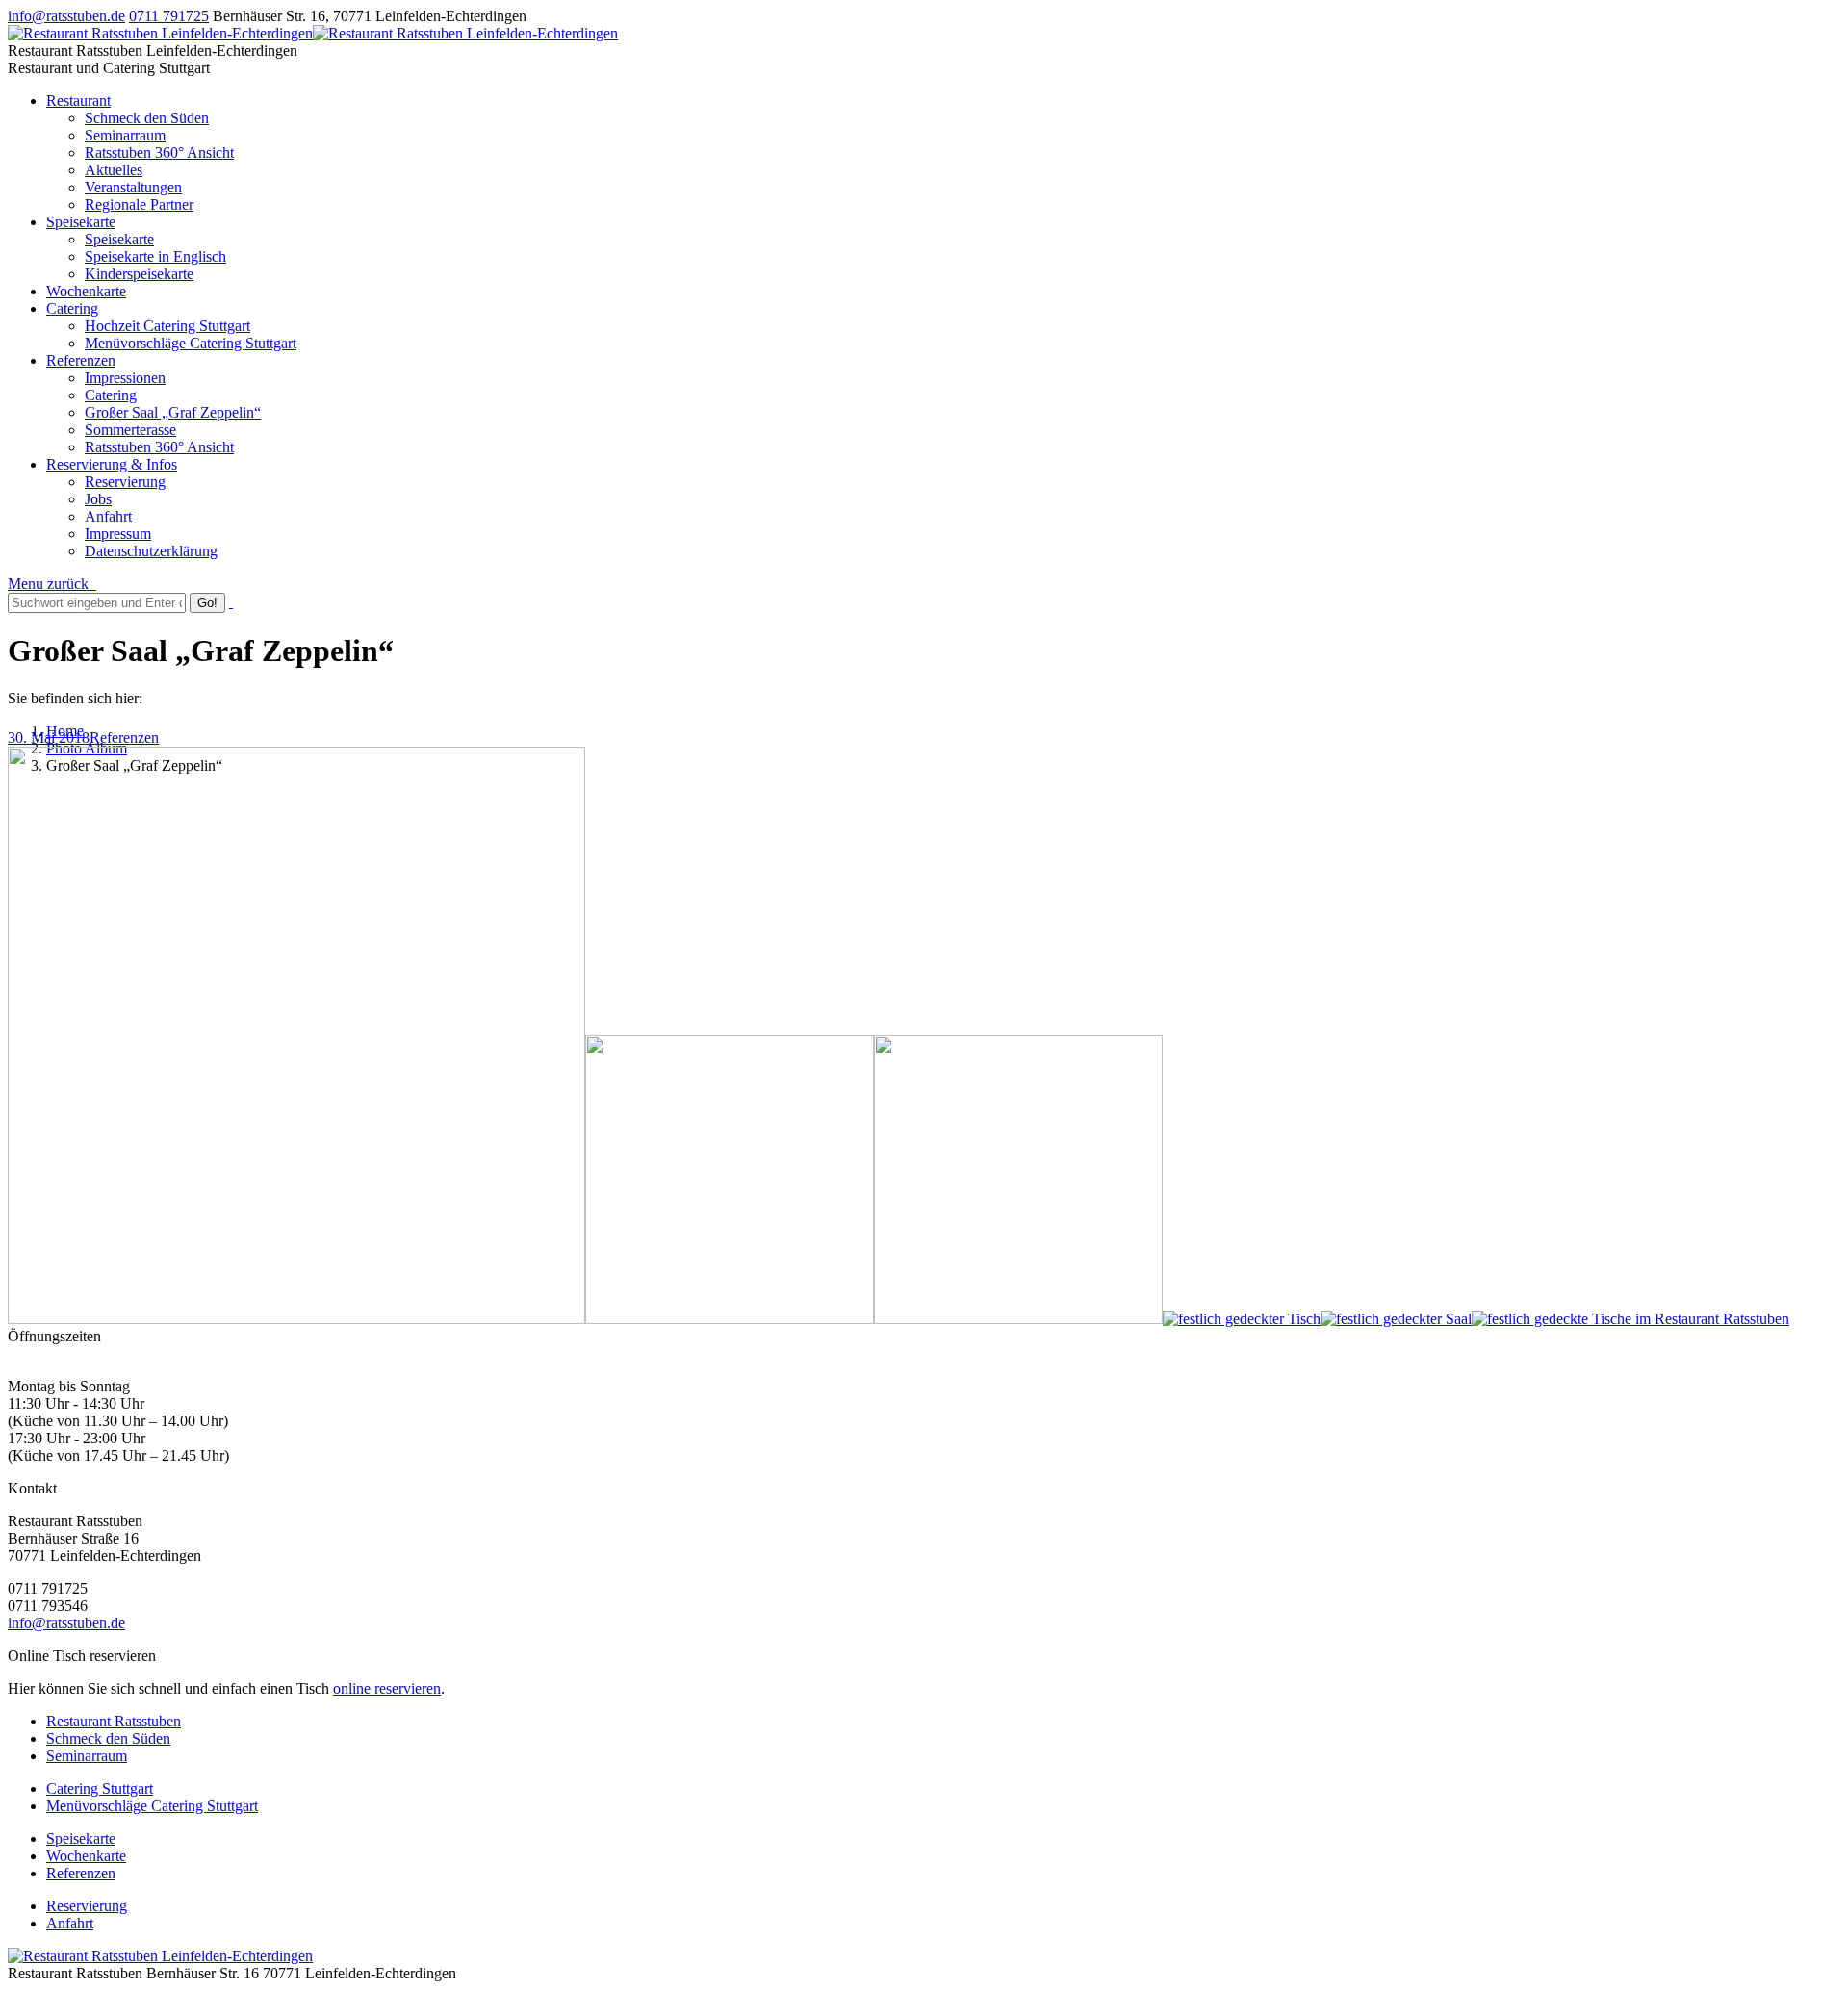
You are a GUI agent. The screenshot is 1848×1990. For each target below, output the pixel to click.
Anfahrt (70, 1923)
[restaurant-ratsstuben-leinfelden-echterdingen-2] (1396, 1319)
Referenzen (124, 738)
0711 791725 (169, 16)
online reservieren (387, 1688)
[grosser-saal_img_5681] (296, 1319)
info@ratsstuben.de (66, 16)
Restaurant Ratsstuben (114, 1721)
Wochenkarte (86, 1856)
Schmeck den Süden (108, 1738)
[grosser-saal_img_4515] (1018, 1319)
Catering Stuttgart (100, 1788)
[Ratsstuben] (1630, 1319)
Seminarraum (87, 1756)
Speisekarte (81, 1838)
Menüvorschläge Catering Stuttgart (152, 1806)
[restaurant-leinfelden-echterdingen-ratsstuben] (1242, 1319)
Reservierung (87, 1906)
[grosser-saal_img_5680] (730, 1319)
